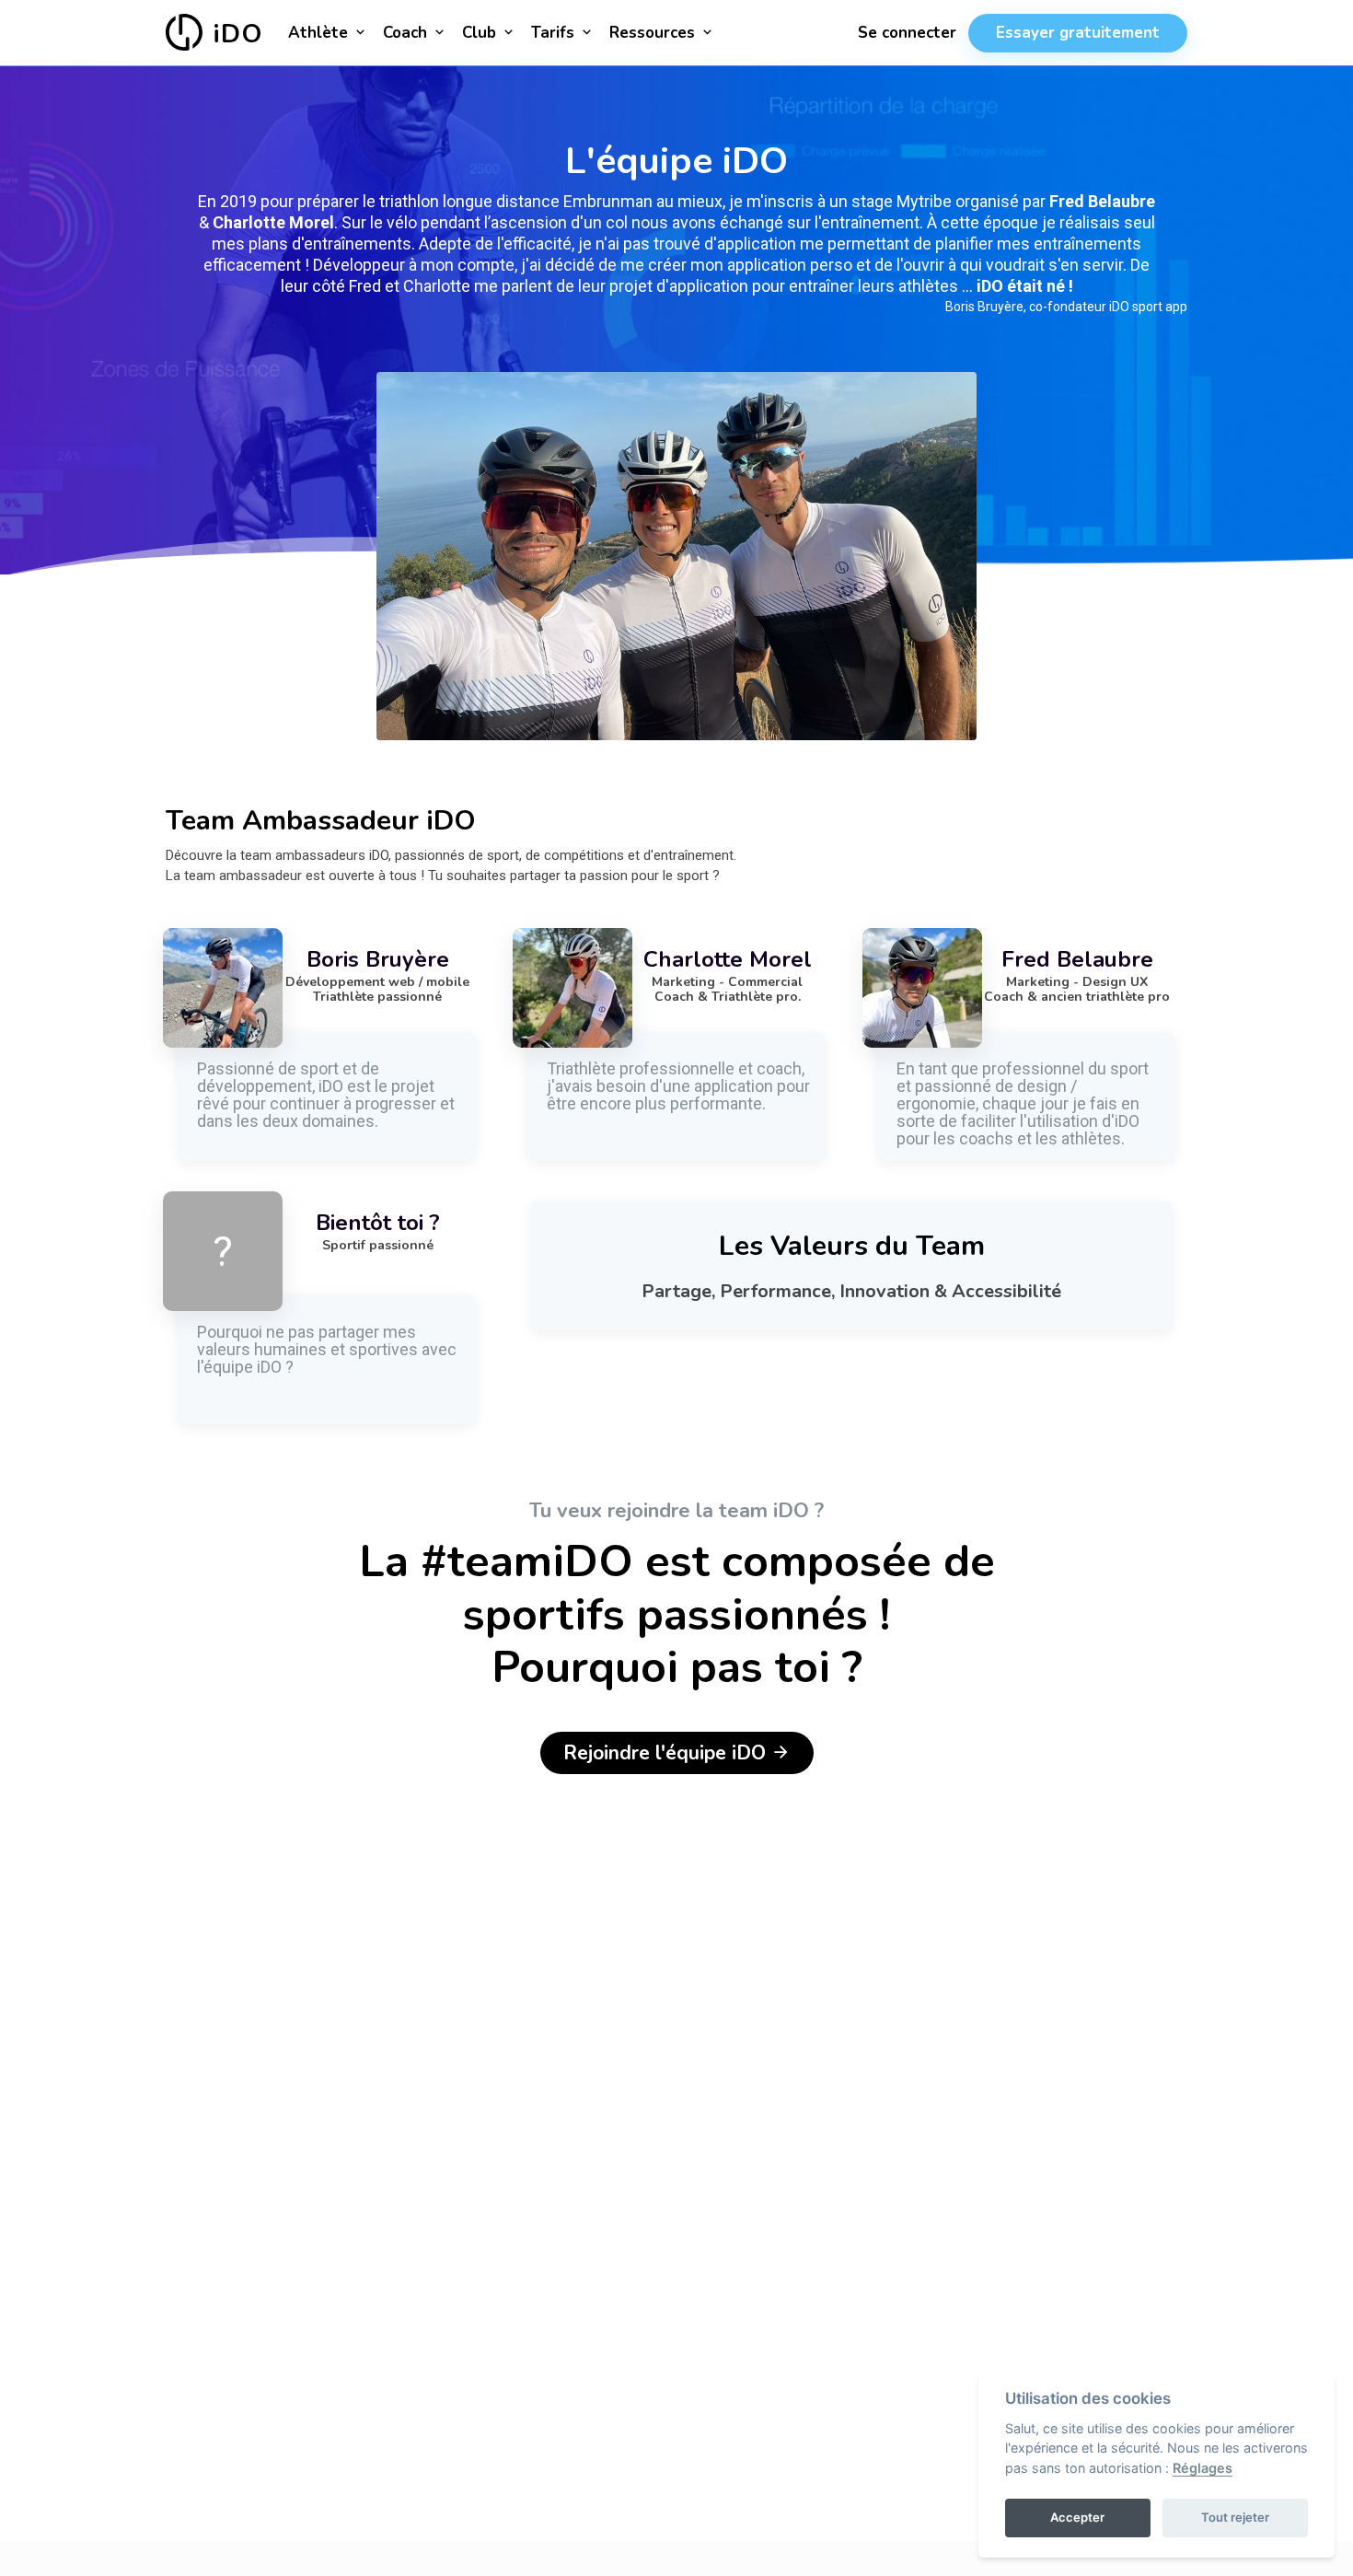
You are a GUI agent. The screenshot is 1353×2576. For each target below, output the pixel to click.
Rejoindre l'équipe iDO (667, 1753)
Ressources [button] (654, 33)
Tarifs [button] (555, 33)
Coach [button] (407, 33)
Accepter (1077, 2517)
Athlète (320, 33)
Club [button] (481, 33)
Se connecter (907, 33)
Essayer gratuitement (1078, 33)
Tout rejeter (1235, 2517)
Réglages (1203, 2468)
